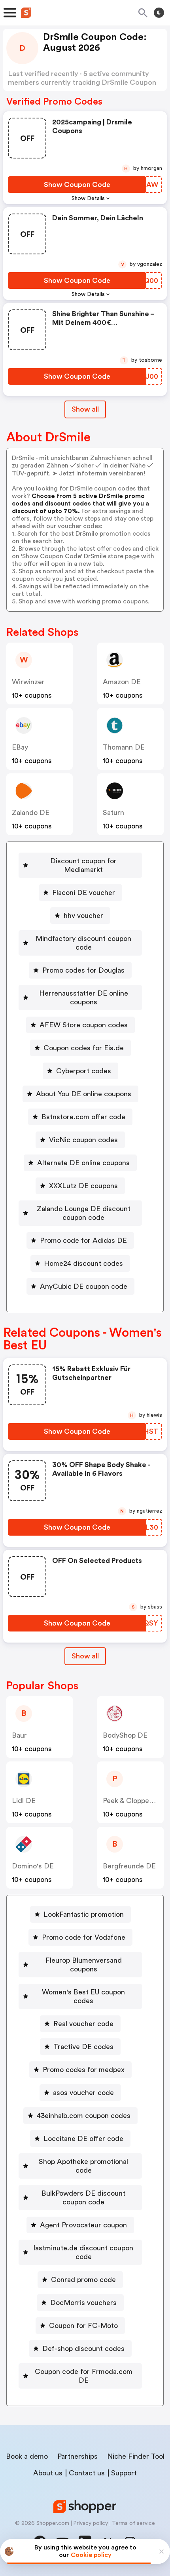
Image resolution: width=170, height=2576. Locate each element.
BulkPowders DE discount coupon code (83, 2198)
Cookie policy (91, 2555)
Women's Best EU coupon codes (83, 1996)
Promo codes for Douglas (83, 970)
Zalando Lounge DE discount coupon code (84, 1213)
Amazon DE (122, 682)
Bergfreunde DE (129, 1866)
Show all (85, 409)
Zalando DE (31, 813)
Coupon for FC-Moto (83, 2326)
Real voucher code (83, 2024)
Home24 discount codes (83, 1263)
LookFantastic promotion (84, 1914)
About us (48, 2473)
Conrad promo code (83, 2280)
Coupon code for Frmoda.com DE (84, 2376)
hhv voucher (83, 916)
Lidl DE (24, 1801)
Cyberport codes (84, 1071)
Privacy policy (91, 2523)
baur (19, 1735)
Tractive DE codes (83, 2047)
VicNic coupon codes (83, 1140)
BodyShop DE (125, 1735)
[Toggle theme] (159, 13)
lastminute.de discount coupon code (83, 2252)
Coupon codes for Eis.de (84, 1048)
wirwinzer (28, 682)
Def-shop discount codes (83, 2349)
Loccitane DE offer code (83, 2139)
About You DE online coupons (84, 1094)
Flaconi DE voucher (84, 893)
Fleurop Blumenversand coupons (84, 1965)
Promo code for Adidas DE (83, 1240)
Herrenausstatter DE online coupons (84, 998)
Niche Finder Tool (136, 2456)
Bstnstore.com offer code (83, 1117)
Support (124, 2473)
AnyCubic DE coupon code (84, 1286)
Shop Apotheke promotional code (83, 2166)
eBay (20, 747)
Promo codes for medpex (84, 2070)
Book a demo (27, 2456)
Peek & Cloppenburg (135, 1801)
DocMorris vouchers (83, 2303)
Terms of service (133, 2523)
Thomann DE (124, 747)
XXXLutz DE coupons (83, 1186)
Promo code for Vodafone (84, 1937)
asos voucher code (83, 2093)
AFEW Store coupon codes (84, 1025)
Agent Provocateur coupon (83, 2225)
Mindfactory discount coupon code (83, 943)
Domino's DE (33, 1866)
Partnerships (77, 2456)
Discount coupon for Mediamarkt (83, 865)
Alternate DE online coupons (83, 1163)
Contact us (87, 2473)
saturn (113, 813)
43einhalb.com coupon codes (84, 2116)
